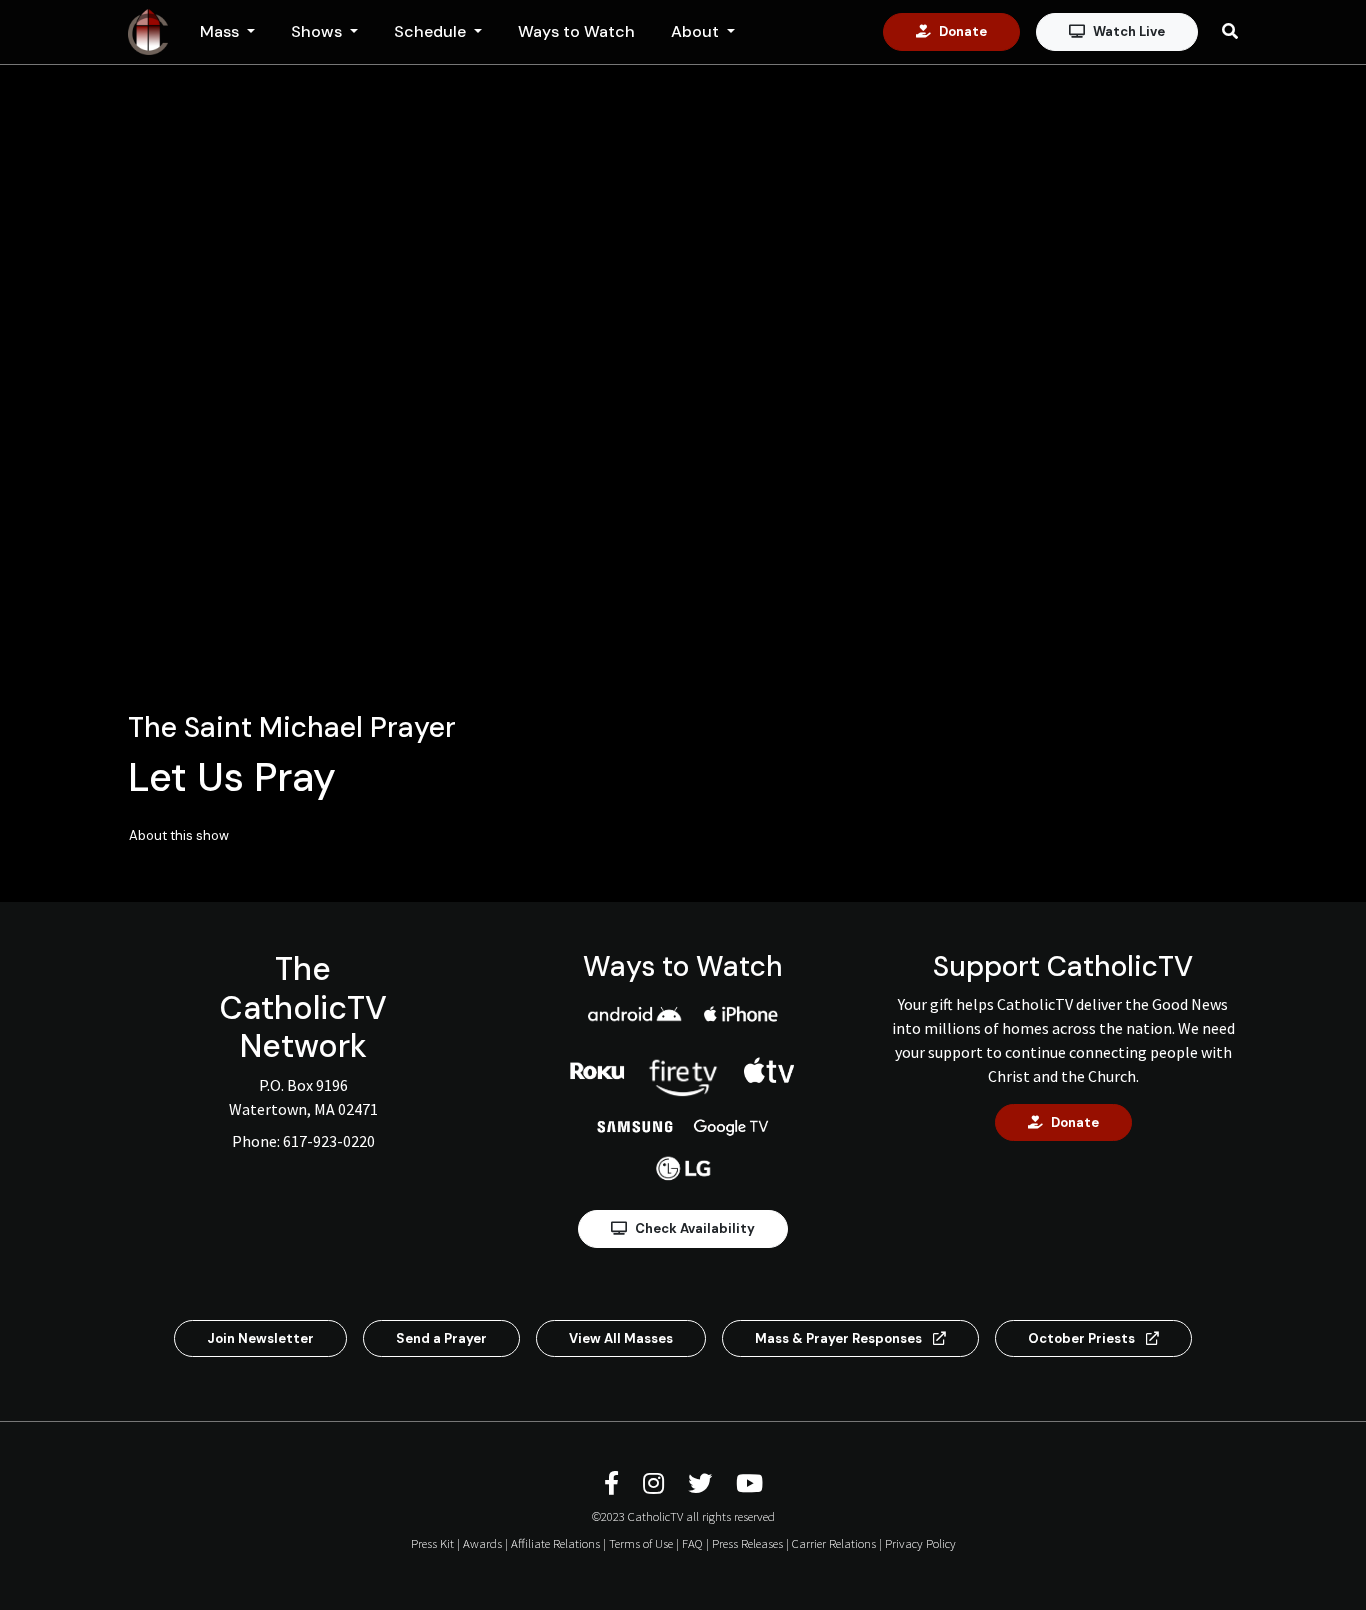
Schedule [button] (432, 31)
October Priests (1083, 1338)
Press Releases (747, 1543)
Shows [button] (318, 31)
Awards (482, 1543)
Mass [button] (221, 31)
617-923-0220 (329, 1141)
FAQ (692, 1543)
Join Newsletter (260, 1338)
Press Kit (432, 1543)
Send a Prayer (441, 1338)
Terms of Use (641, 1543)
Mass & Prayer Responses (840, 1338)
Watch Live (1129, 31)
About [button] (697, 31)
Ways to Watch (576, 31)
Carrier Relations (834, 1543)
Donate (963, 31)
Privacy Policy (920, 1543)
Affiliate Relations (555, 1543)
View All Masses (621, 1338)
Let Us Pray (232, 777)
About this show (179, 835)
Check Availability (695, 1228)
